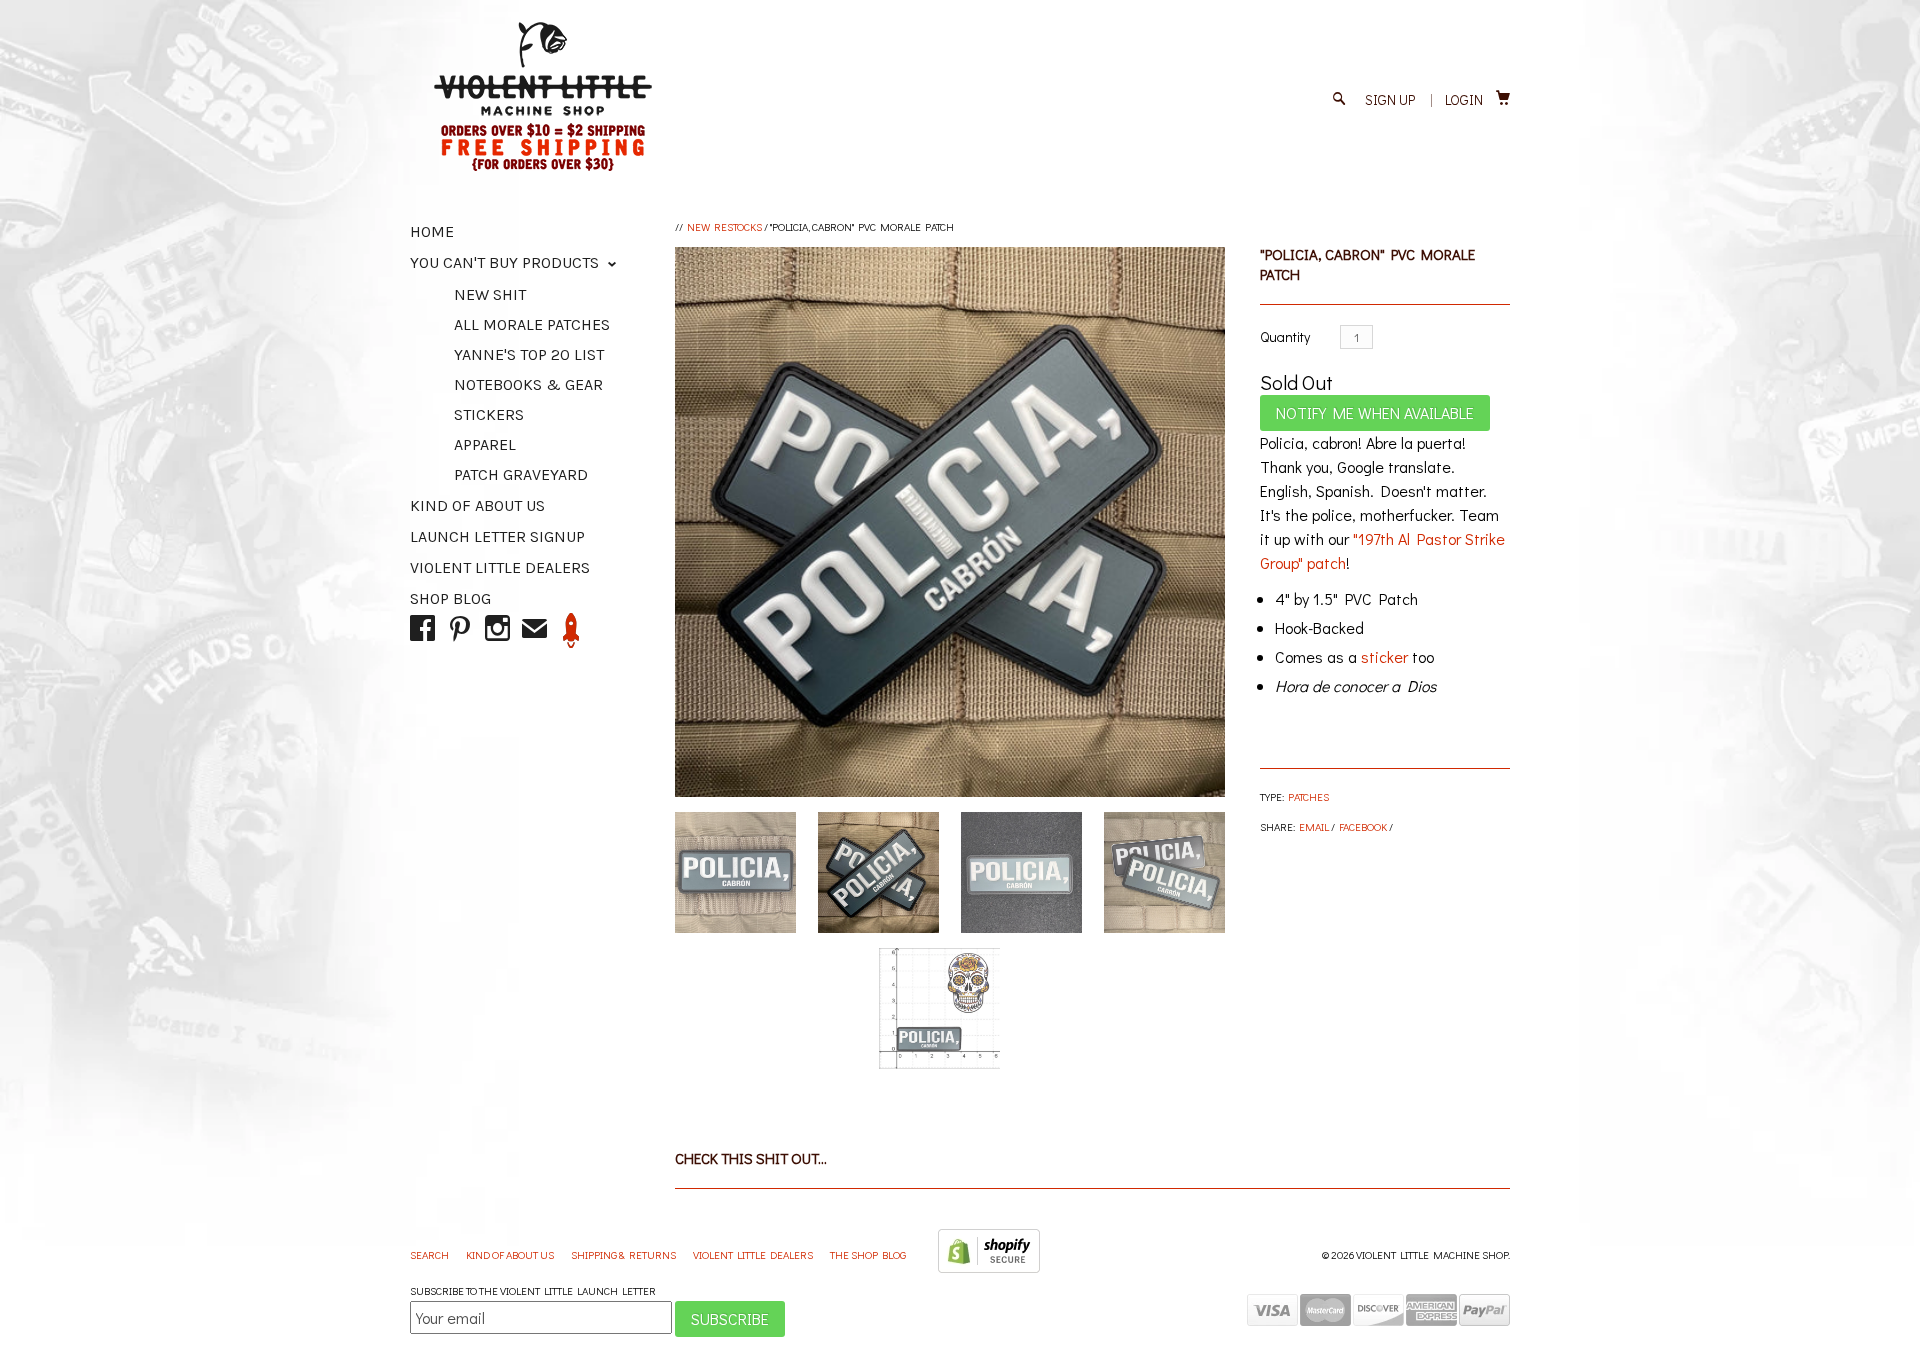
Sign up (1390, 99)
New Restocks (724, 226)
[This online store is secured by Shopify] (989, 1268)
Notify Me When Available (1375, 412)
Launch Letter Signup (497, 536)
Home (432, 231)
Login (1464, 99)
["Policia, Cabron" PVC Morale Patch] (950, 522)
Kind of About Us (477, 505)
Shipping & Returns (624, 1254)
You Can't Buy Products (506, 262)
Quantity (1285, 336)
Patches (1308, 796)
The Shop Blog (868, 1254)
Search (430, 1254)
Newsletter (571, 630)
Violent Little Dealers (500, 567)
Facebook (1363, 826)
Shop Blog (450, 598)
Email (1314, 826)
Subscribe (730, 1318)
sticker (1384, 656)
